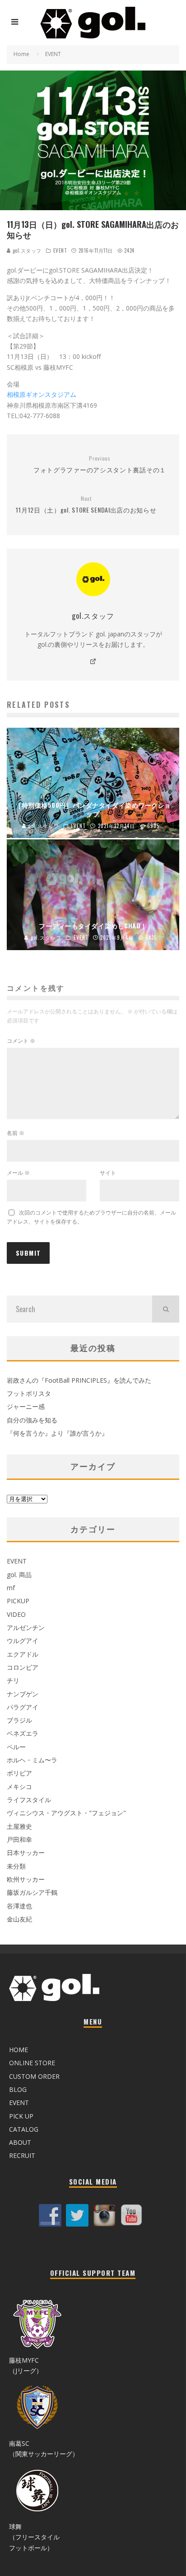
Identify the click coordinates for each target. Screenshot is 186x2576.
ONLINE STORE (32, 2063)
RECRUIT (22, 2155)
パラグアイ (23, 1707)
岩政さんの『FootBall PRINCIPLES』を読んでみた (79, 1380)
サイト (108, 1173)
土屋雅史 (19, 1826)
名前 (16, 1133)
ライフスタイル (29, 1800)
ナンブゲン (23, 1694)
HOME (19, 2050)
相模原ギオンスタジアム (42, 394)
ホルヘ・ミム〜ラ (32, 1760)
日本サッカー (26, 1853)
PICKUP (18, 1601)
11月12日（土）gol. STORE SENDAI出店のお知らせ (86, 505)
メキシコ (19, 1787)
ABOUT (20, 2142)
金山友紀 (19, 1919)
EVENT (60, 250)
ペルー (16, 1747)
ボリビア (19, 1773)
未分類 (16, 1866)
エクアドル (23, 1654)
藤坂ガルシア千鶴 (32, 1892)
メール (18, 1173)
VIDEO (16, 1614)
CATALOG (24, 2129)
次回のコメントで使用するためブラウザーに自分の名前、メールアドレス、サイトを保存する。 (91, 1217)
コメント (21, 1041)
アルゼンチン (26, 1627)
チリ (13, 1680)
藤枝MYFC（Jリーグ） (26, 2365)
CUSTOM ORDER (34, 2076)
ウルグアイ (23, 1641)
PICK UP (21, 2116)
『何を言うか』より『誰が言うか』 (57, 1433)
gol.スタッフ (26, 250)
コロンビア (23, 1667)
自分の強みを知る (32, 1420)
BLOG (18, 2089)
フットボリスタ (29, 1393)
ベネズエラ (23, 1733)
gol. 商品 (19, 1575)
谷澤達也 (19, 1906)
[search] (166, 1309)
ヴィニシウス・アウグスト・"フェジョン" (66, 1813)
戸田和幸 (19, 1839)
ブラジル (19, 1720)
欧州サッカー (26, 1879)
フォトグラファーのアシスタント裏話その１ (100, 464)
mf (11, 1588)
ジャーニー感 (26, 1406)
